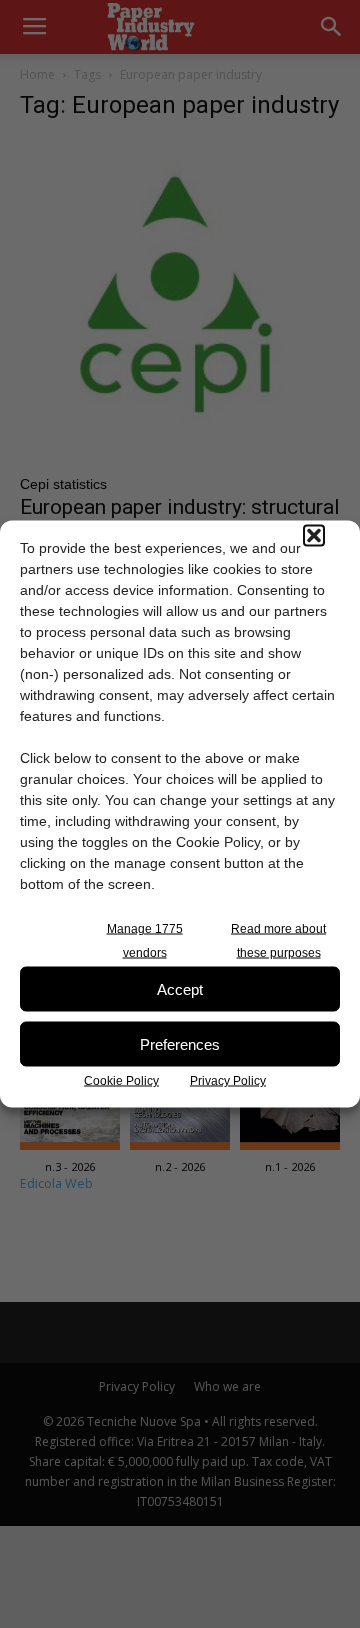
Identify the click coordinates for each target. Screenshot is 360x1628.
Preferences (180, 1043)
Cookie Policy (121, 1081)
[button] (314, 536)
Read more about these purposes (278, 941)
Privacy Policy (228, 1081)
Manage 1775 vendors (145, 941)
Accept (180, 988)
